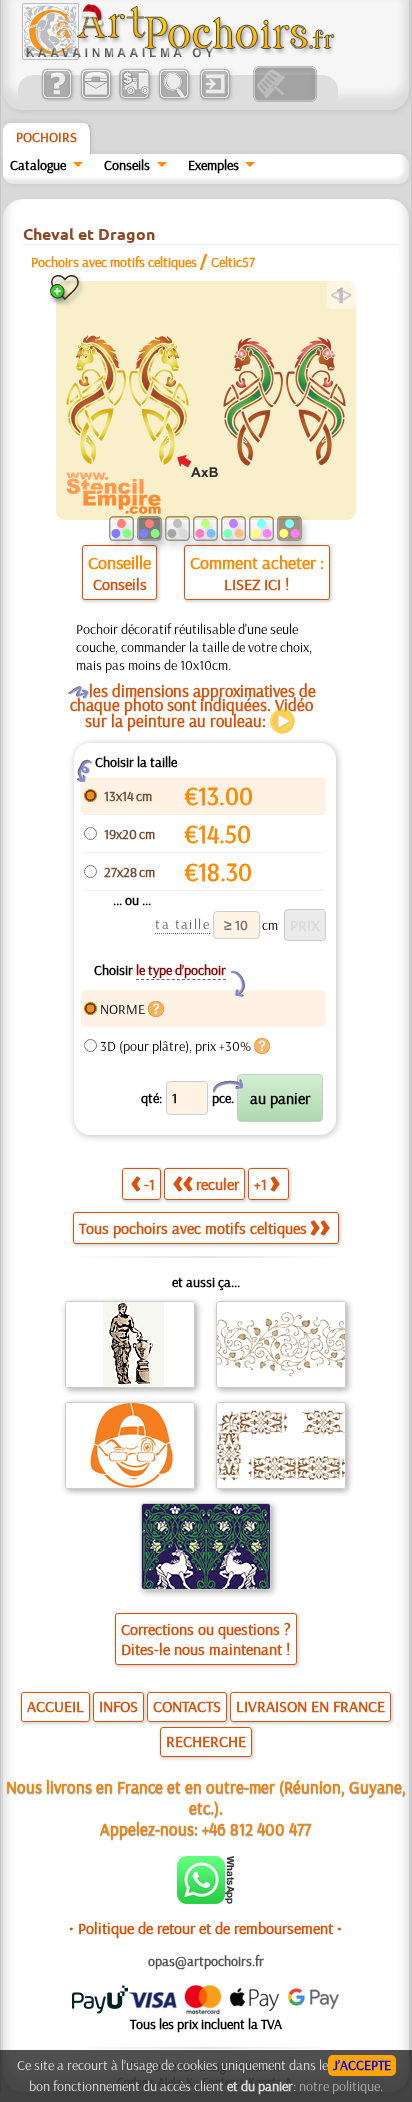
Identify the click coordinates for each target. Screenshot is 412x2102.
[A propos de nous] (56, 97)
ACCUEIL (55, 1706)
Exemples (213, 165)
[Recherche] (173, 97)
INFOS (118, 1706)
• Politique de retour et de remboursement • (205, 1928)
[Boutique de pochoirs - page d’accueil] (177, 55)
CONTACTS (187, 1706)
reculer (217, 1184)
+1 (260, 1184)
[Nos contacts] (95, 97)
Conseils (127, 165)
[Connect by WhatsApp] (205, 1899)
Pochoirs (46, 137)
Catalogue (38, 165)
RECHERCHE (206, 1741)
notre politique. (341, 2086)
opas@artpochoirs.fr (206, 1961)
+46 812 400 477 (256, 1828)
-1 (149, 1184)
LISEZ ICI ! (256, 584)
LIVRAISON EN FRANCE (310, 1706)
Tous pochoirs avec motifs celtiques (193, 1228)
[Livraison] (134, 97)
